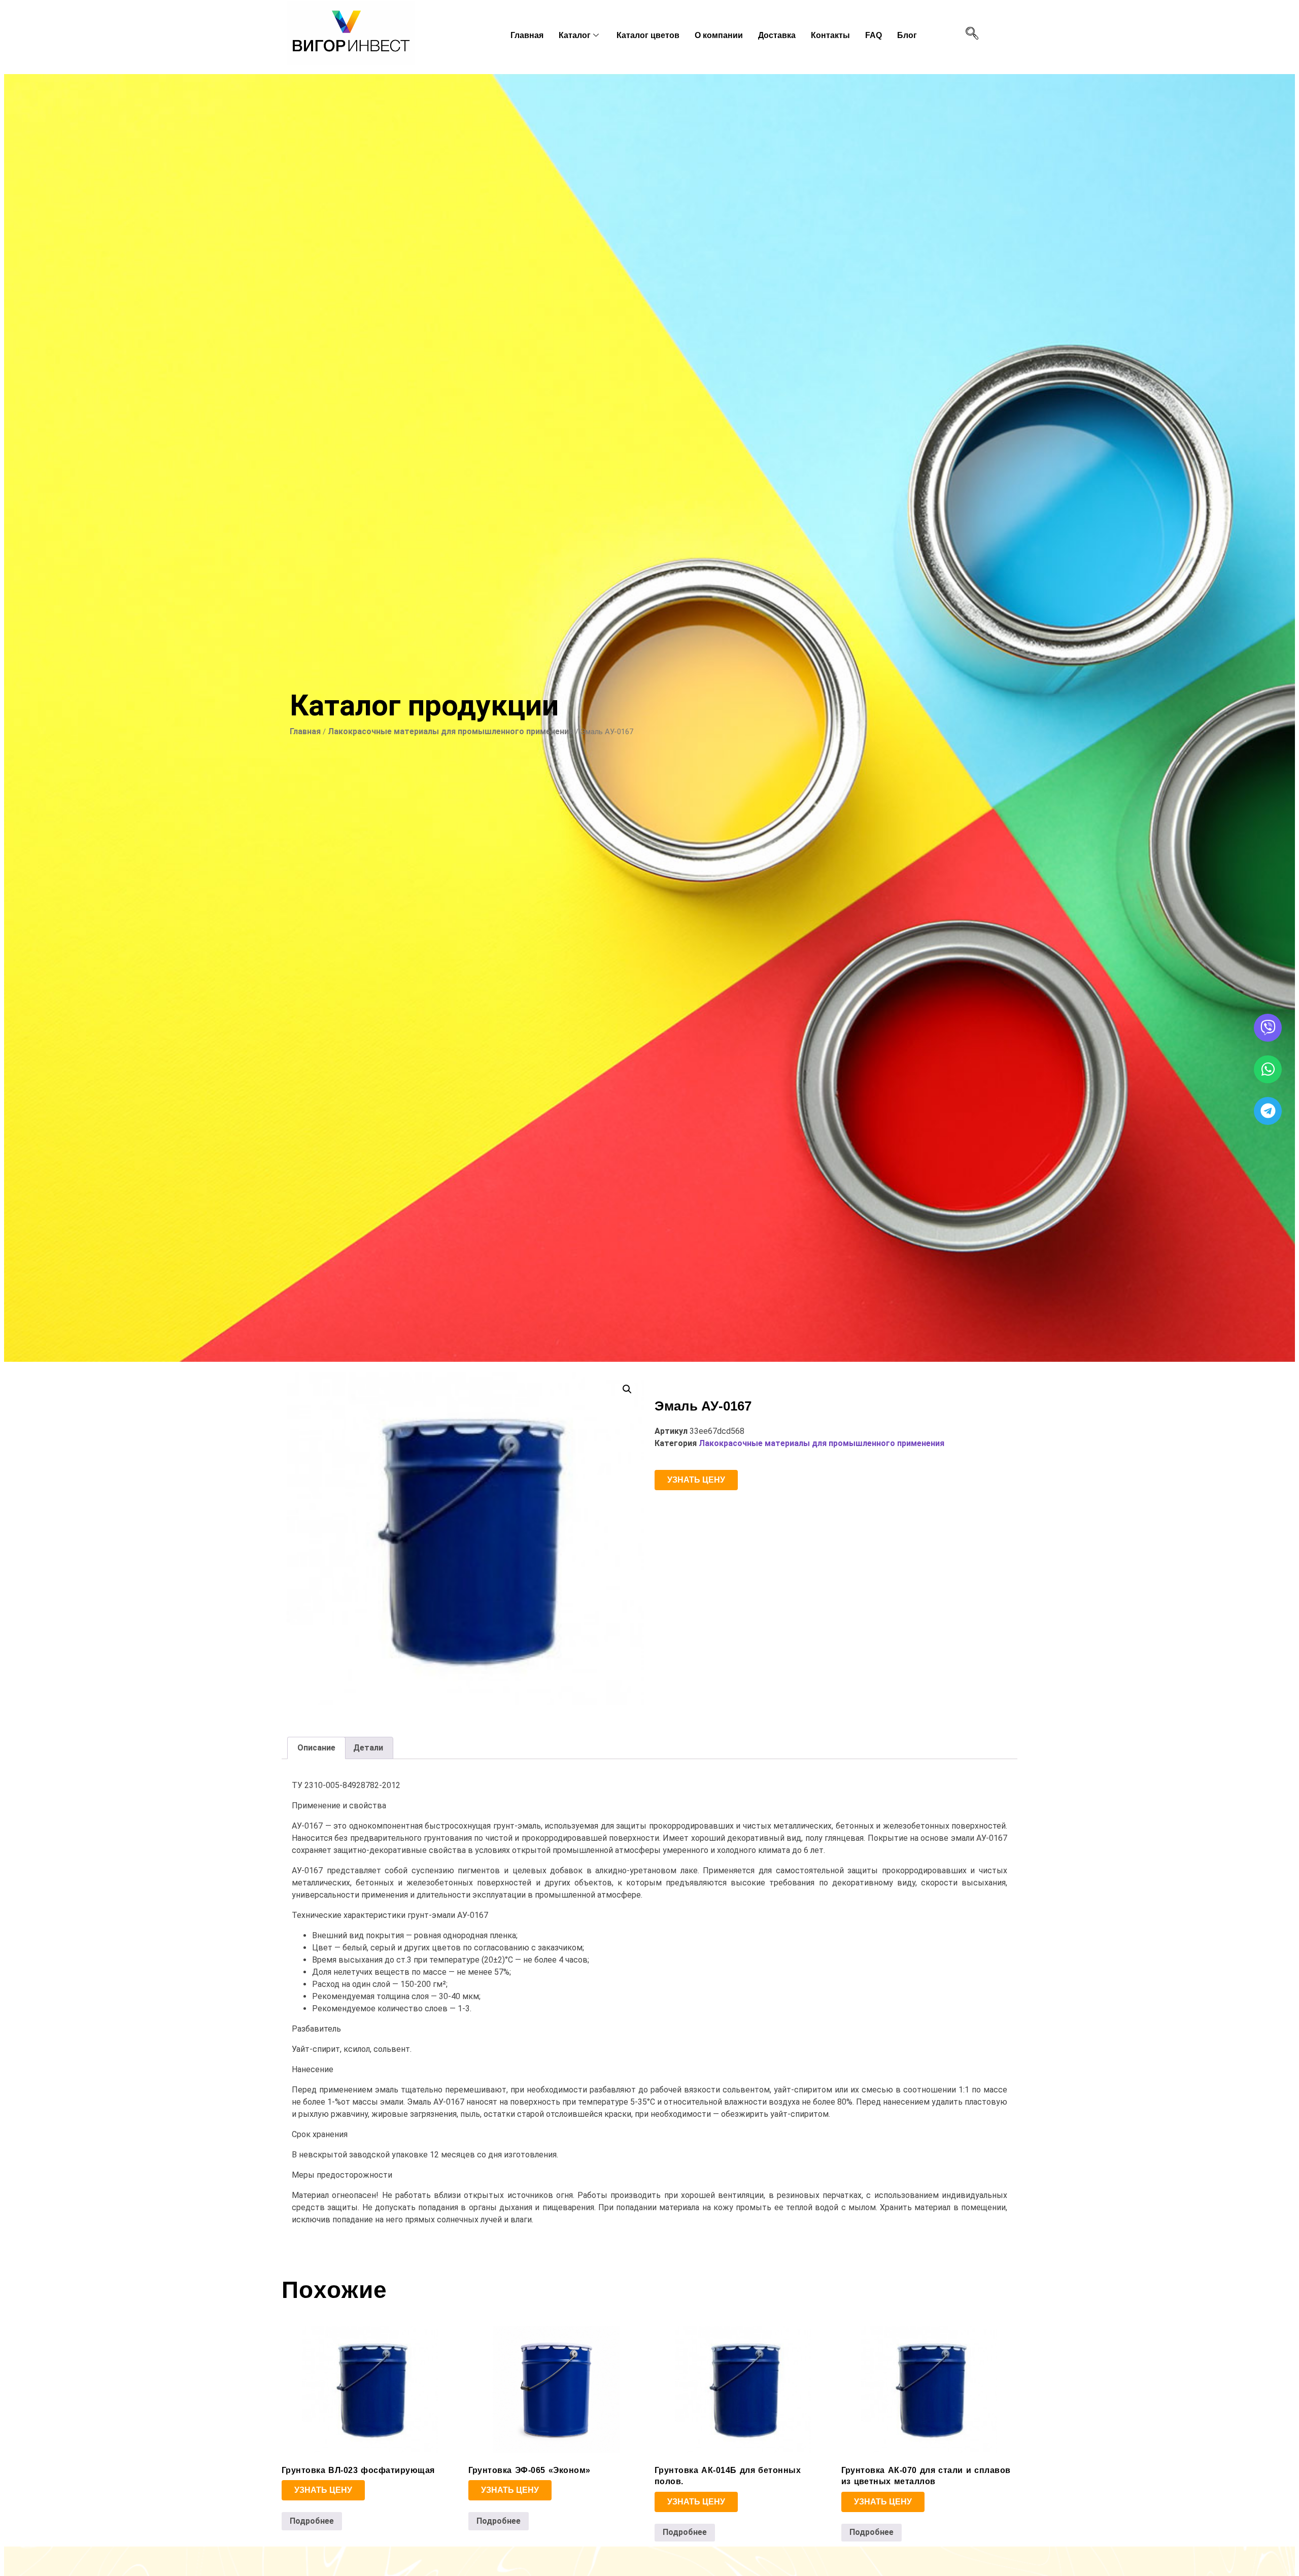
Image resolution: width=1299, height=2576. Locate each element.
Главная (527, 35)
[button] (627, 1389)
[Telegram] (1268, 1111)
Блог (907, 35)
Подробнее (312, 2521)
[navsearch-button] (972, 34)
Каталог (575, 35)
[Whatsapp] (1268, 1069)
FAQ (874, 35)
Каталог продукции (424, 705)
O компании (719, 35)
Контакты (830, 35)
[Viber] (1268, 1028)
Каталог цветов (648, 35)
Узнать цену (696, 1480)
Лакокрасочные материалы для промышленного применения (451, 731)
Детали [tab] (368, 1748)
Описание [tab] (316, 1748)
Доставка (777, 35)
